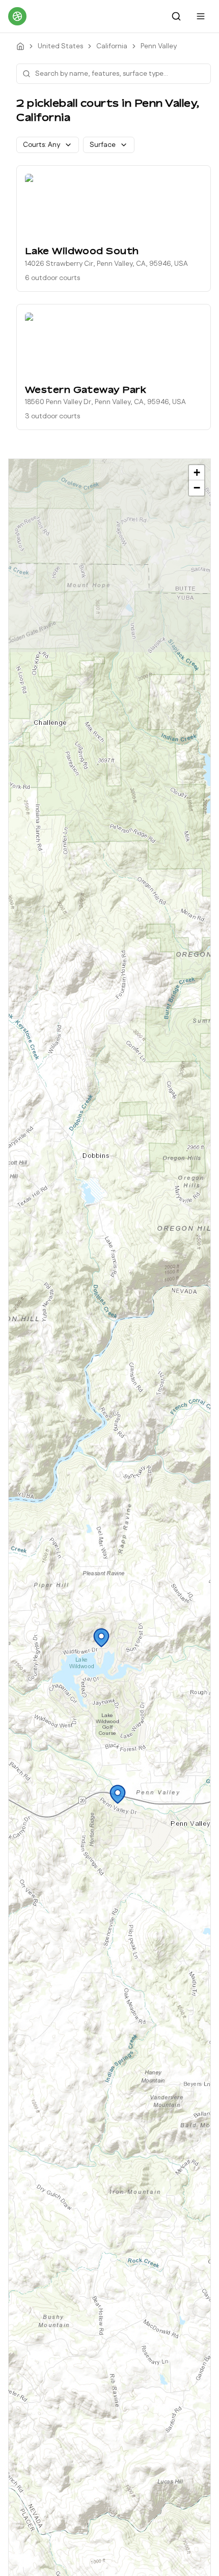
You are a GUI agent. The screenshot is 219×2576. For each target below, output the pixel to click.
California (112, 46)
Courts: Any (42, 145)
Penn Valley (159, 46)
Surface (103, 145)
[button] (101, 1638)
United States (60, 46)
